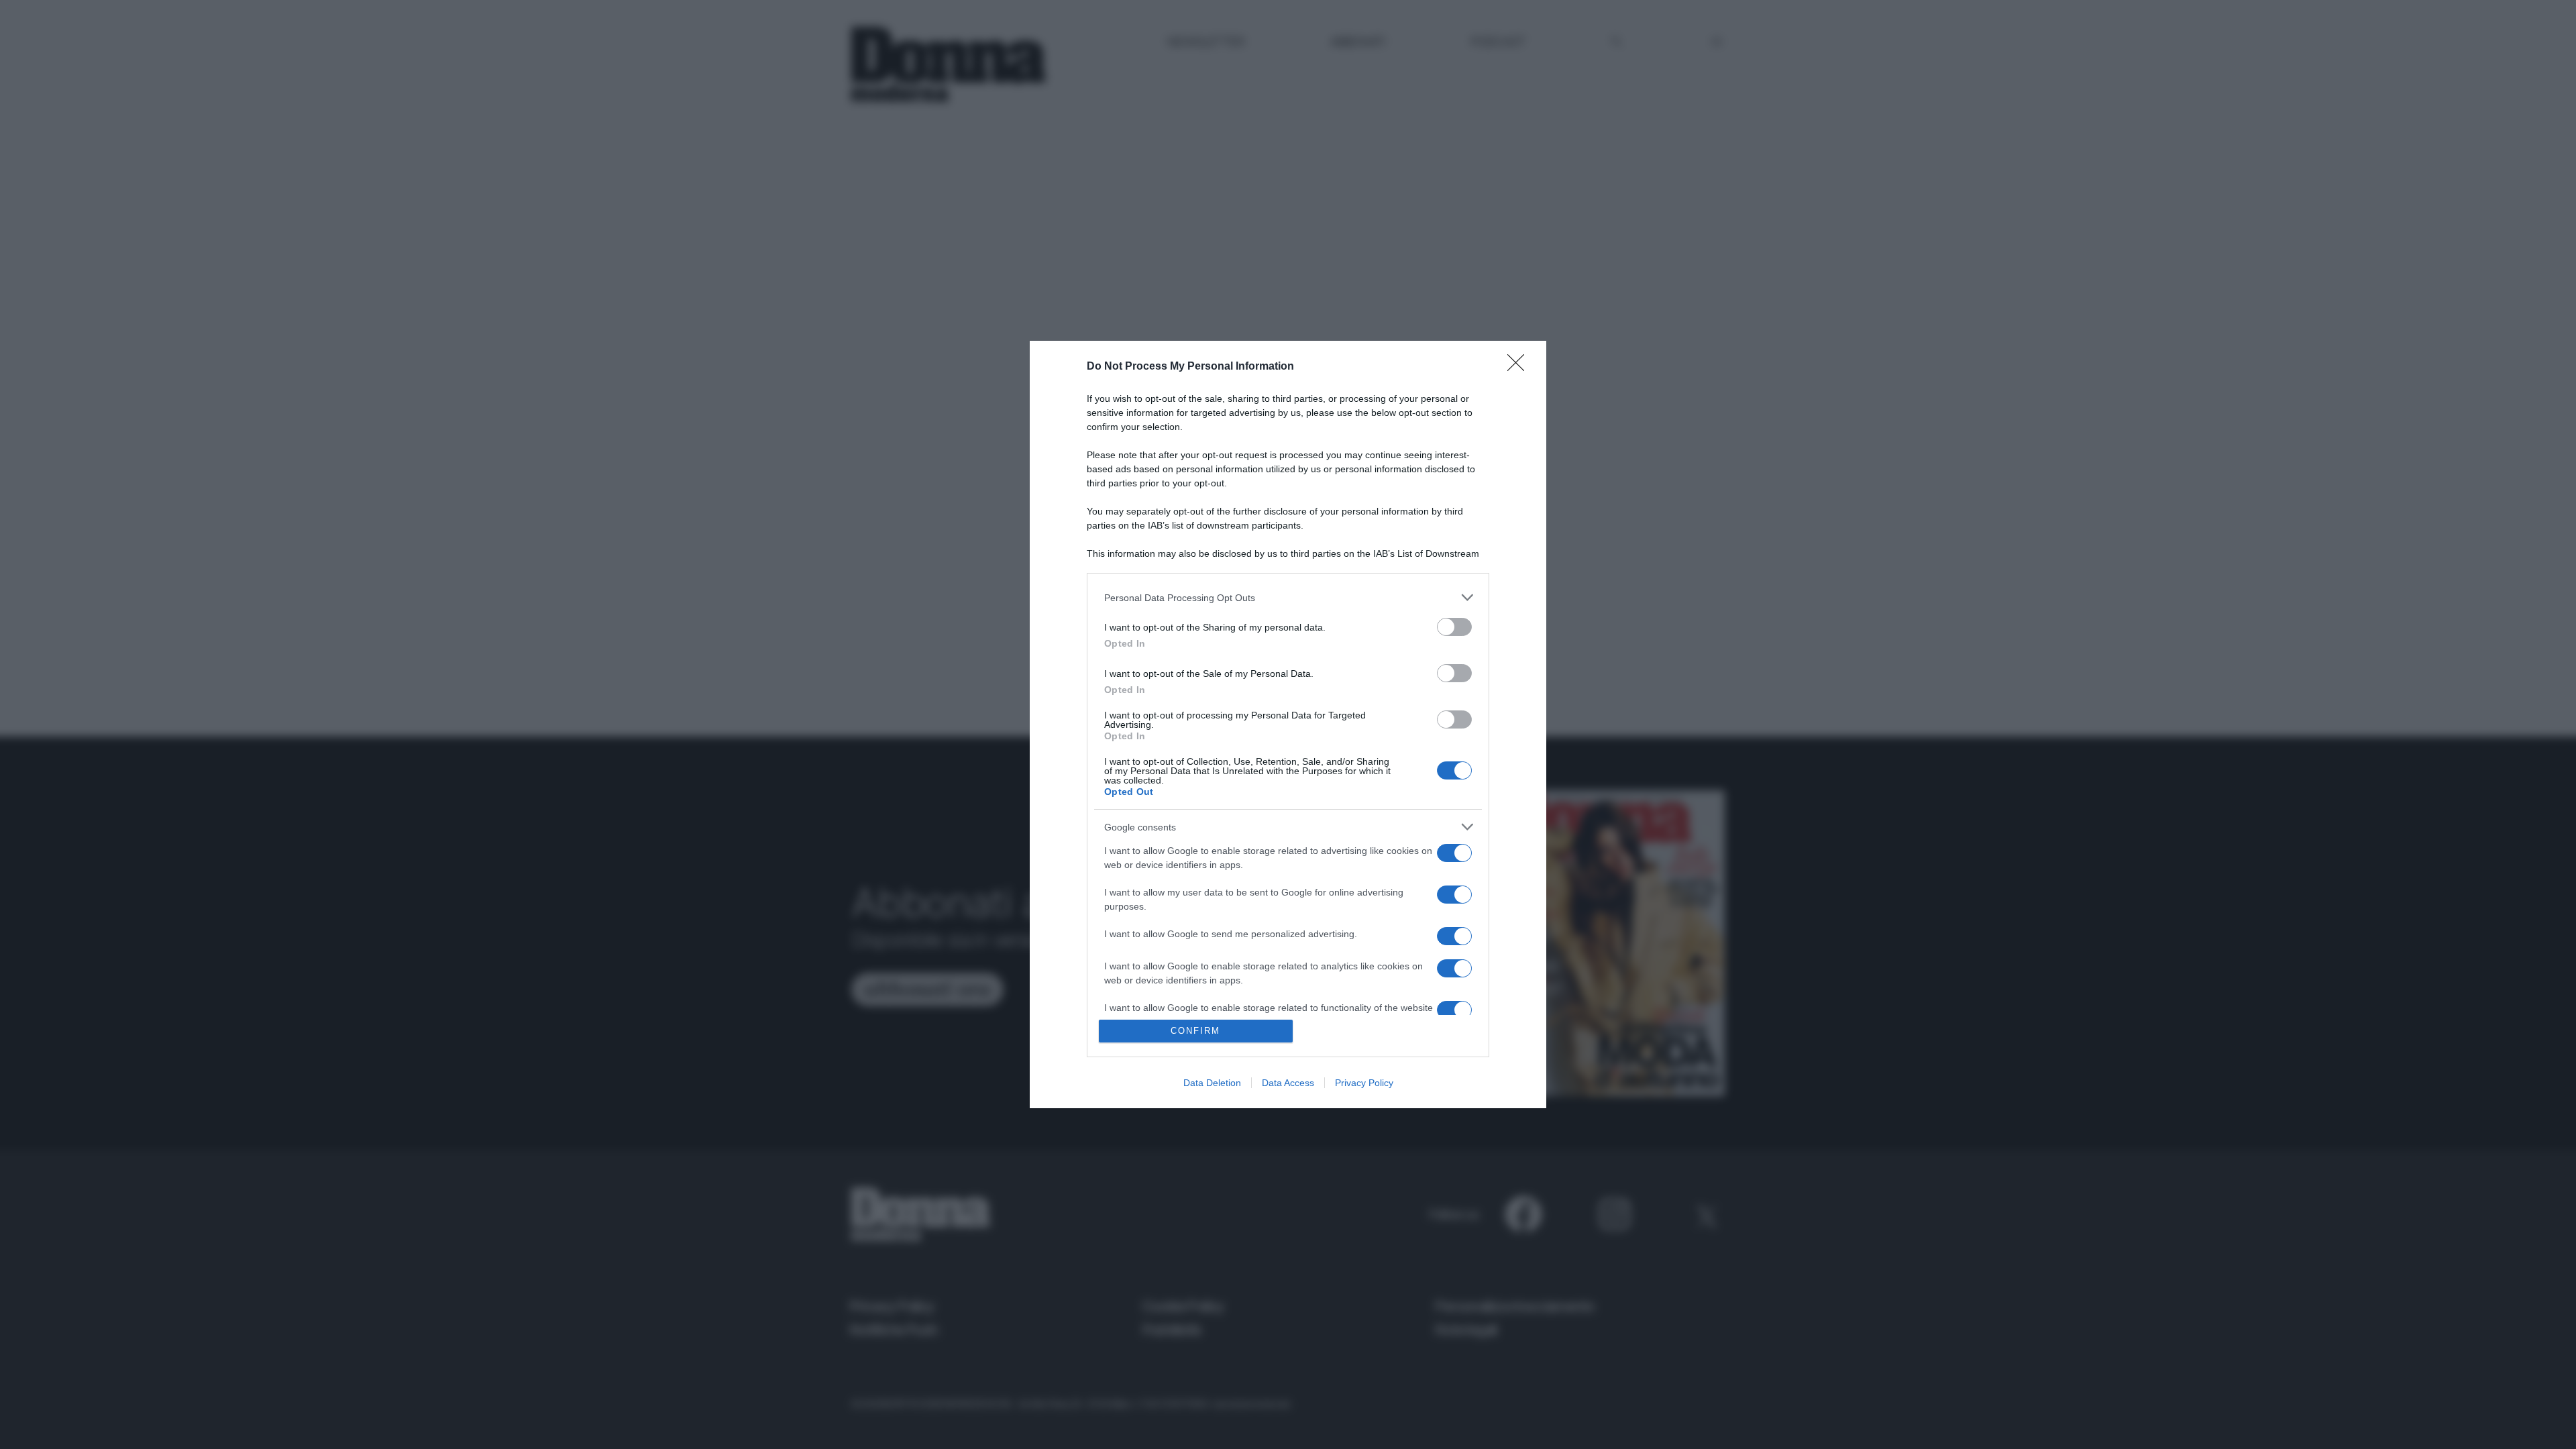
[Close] (1520, 367)
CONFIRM (1195, 1031)
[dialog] (1288, 724)
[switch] (1454, 627)
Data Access (1288, 1083)
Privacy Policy (1364, 1083)
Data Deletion (1212, 1083)
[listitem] (1288, 597)
